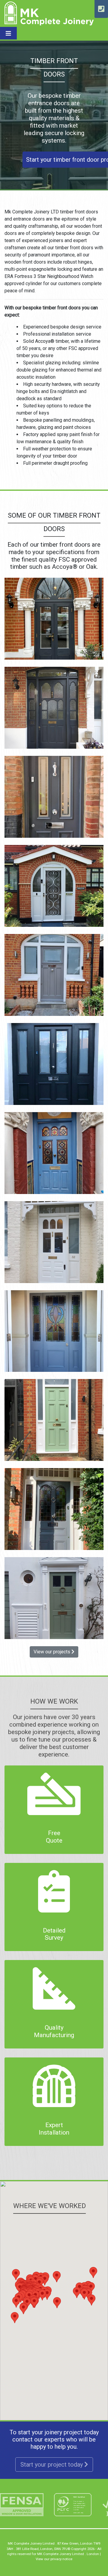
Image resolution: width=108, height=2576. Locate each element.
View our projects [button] (52, 1652)
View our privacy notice (54, 2559)
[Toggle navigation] (8, 33)
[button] (57, 2303)
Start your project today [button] (52, 2465)
